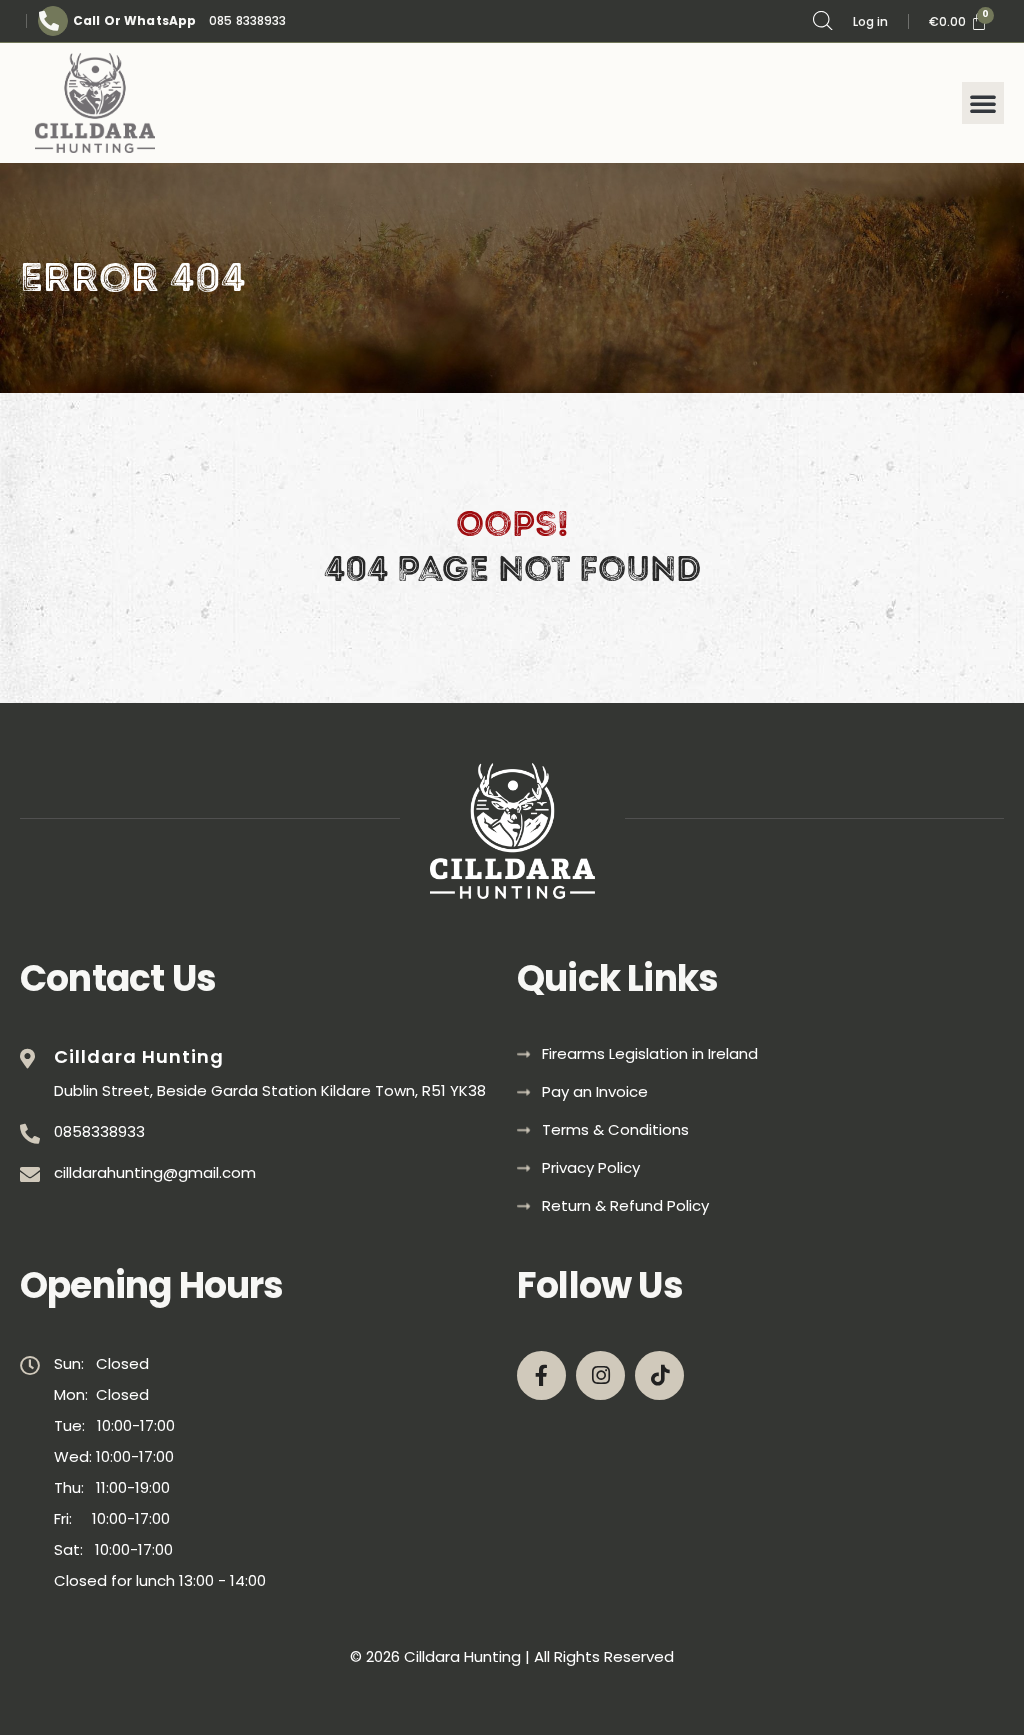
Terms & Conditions (615, 1130)
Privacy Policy (591, 1168)
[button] (983, 103)
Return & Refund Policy (625, 1206)
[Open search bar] (823, 21)
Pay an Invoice (595, 1092)
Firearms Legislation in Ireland (650, 1054)
